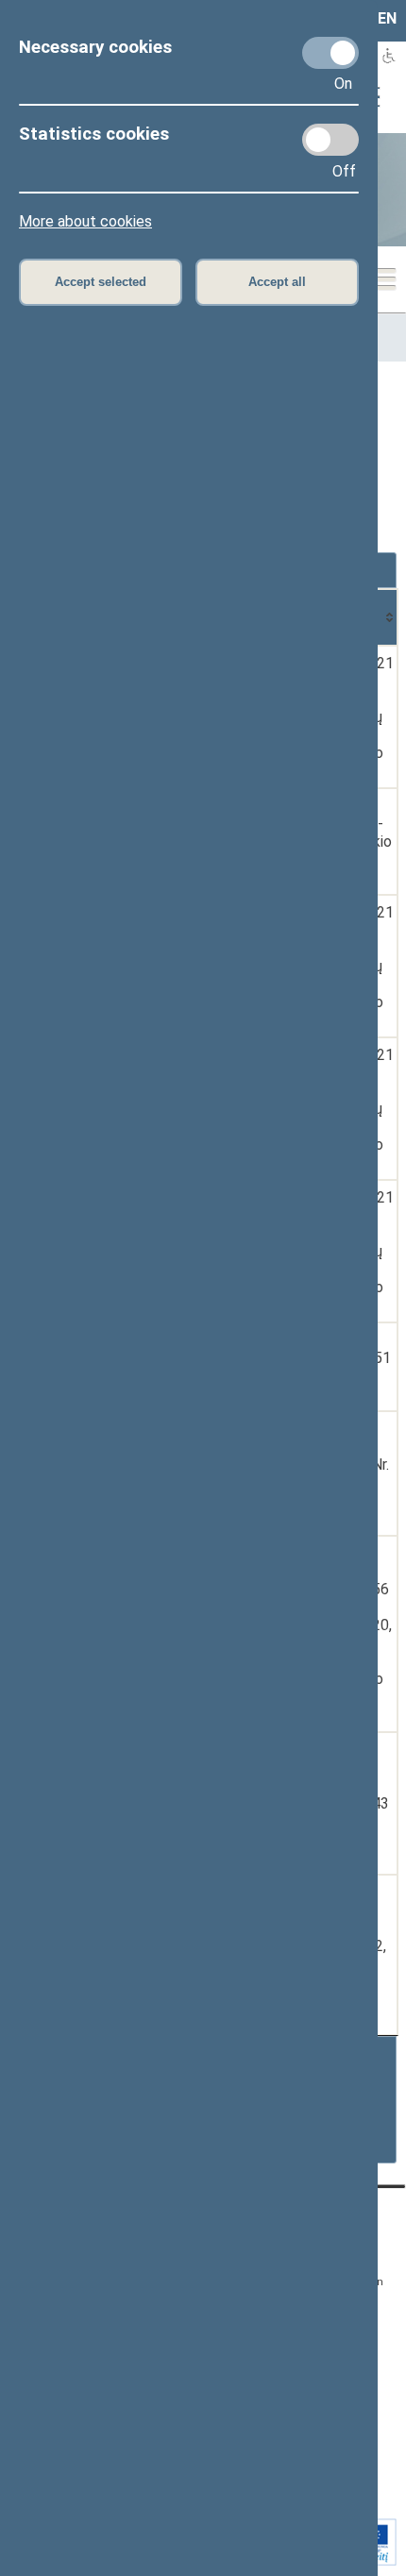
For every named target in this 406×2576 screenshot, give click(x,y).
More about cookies (85, 221)
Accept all (277, 282)
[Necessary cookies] (330, 53)
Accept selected (101, 282)
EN (387, 18)
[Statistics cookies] (330, 140)
